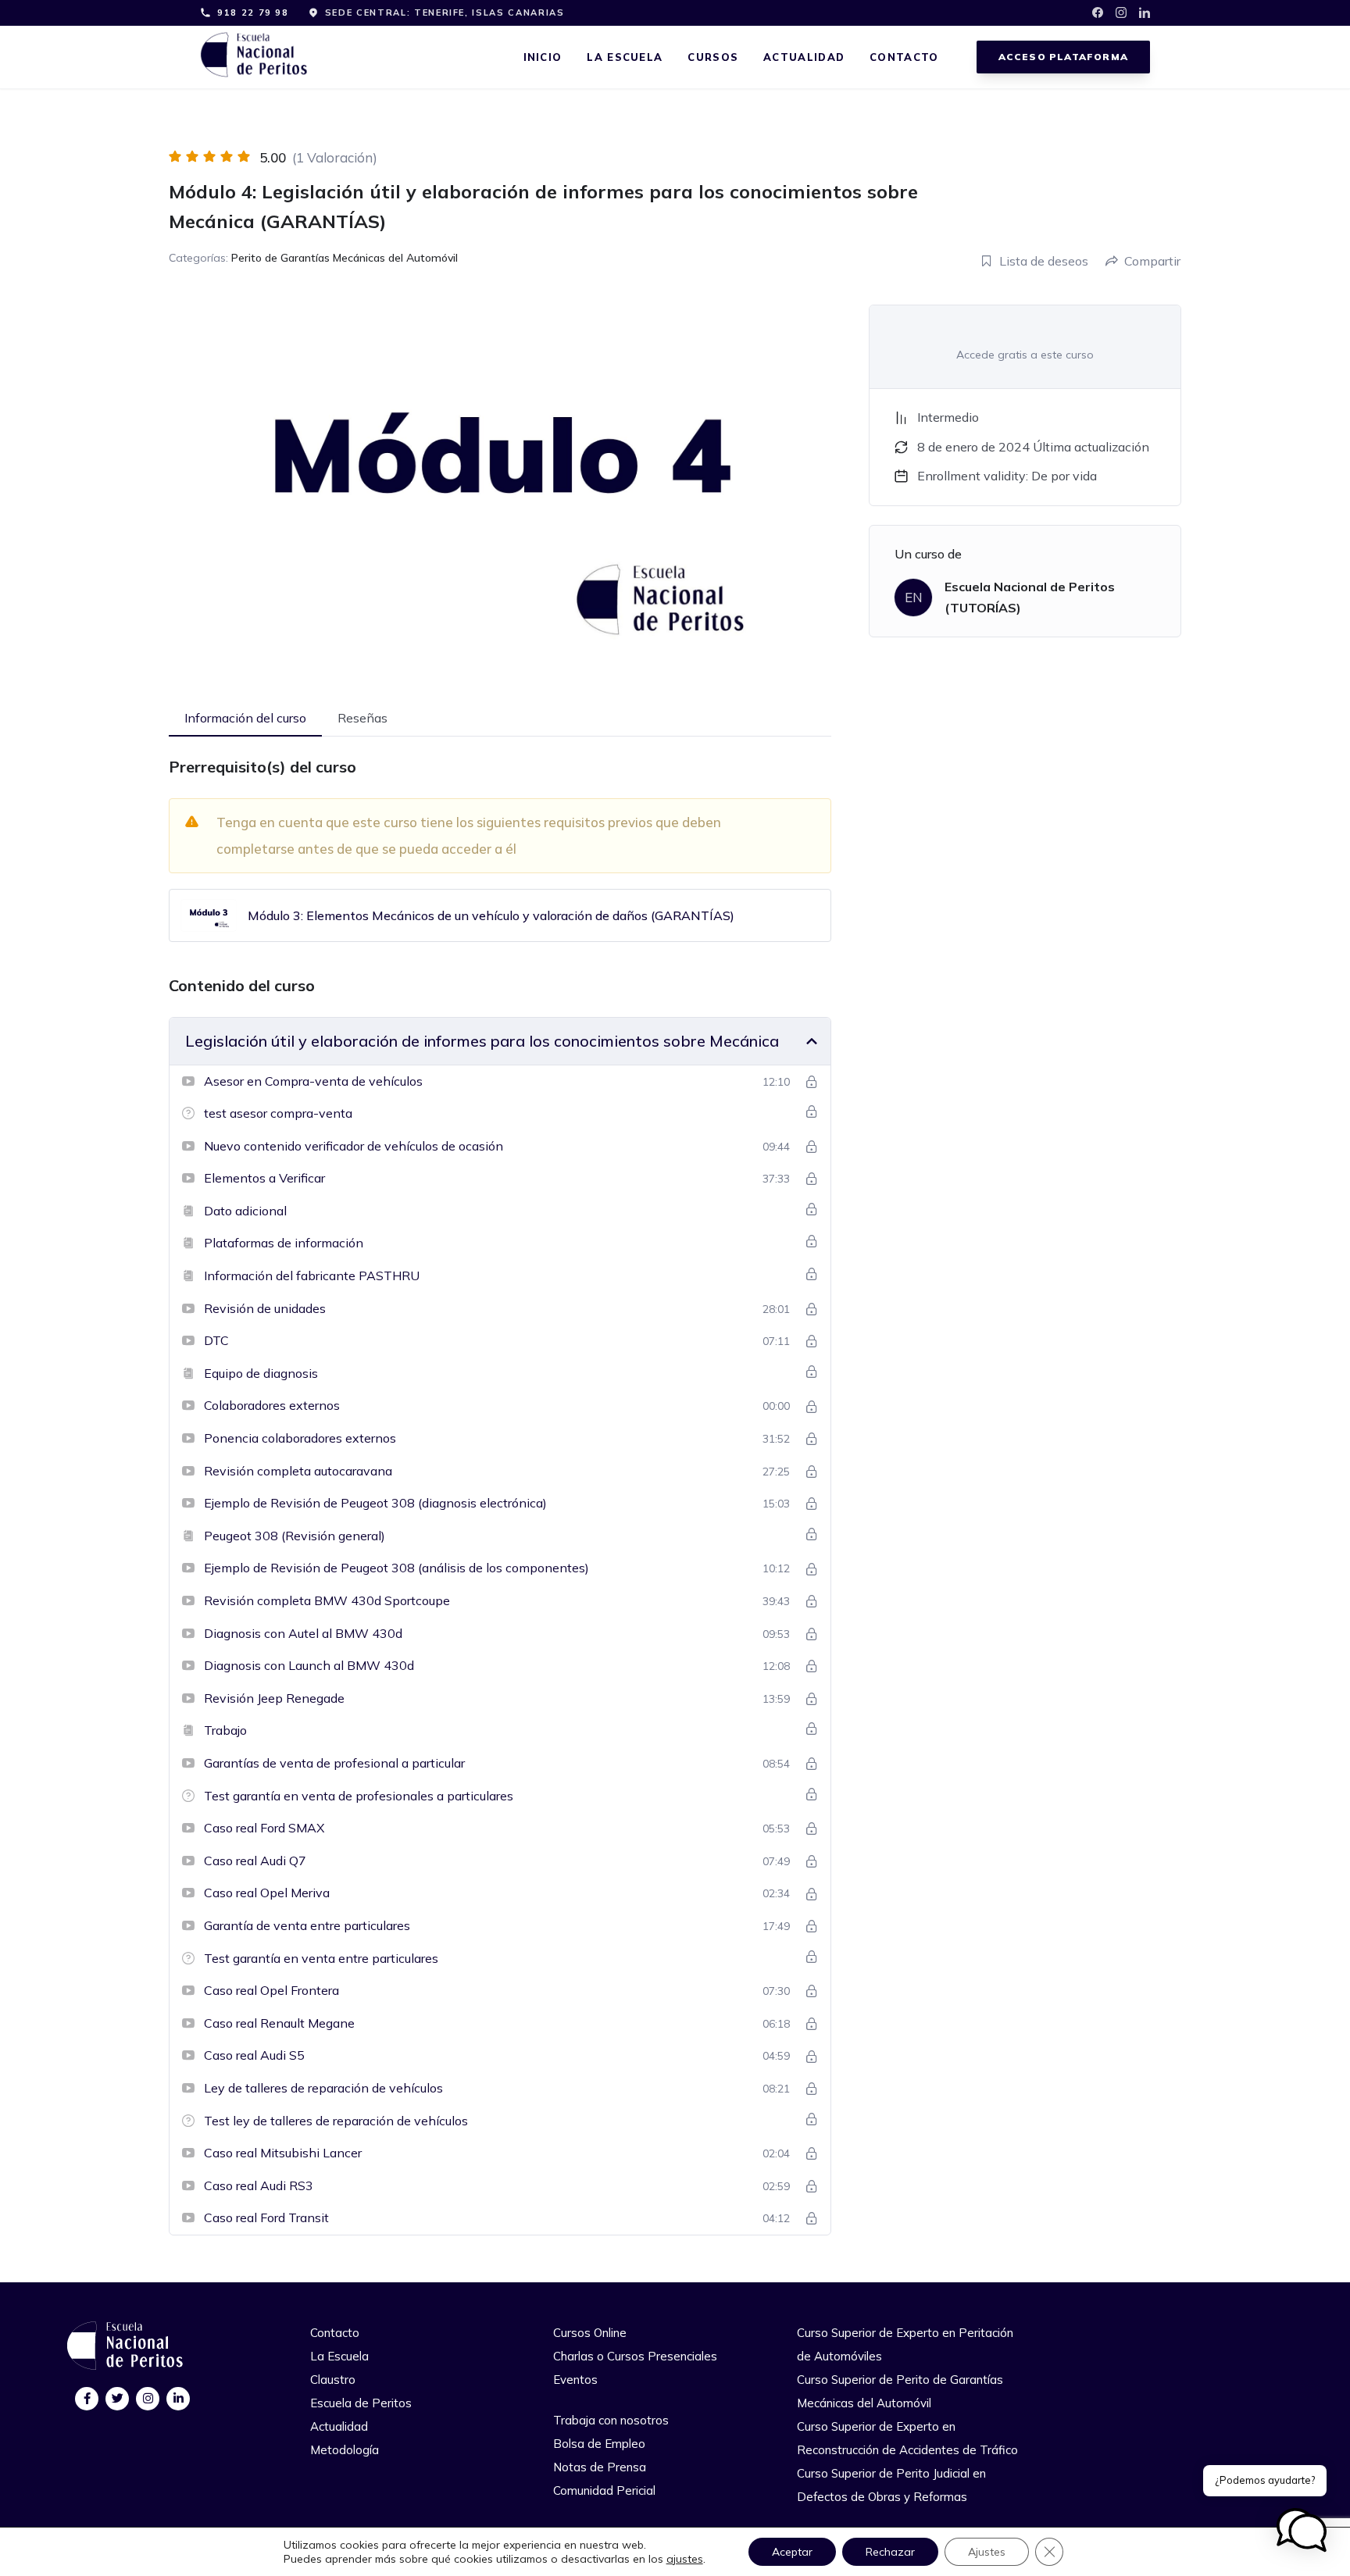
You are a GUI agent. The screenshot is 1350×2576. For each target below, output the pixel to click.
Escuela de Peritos (361, 2403)
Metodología (345, 2450)
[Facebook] (87, 2398)
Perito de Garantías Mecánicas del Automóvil (345, 258)
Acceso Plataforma (1063, 57)
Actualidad (804, 57)
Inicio (543, 57)
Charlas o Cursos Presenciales (635, 2356)
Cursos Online (590, 2333)
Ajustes (987, 2552)
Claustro (333, 2380)
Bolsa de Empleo (599, 2444)
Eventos (575, 2380)
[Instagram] (148, 2398)
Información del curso (245, 718)
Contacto (904, 57)
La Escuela (625, 57)
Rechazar (890, 2552)
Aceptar (792, 2552)
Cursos (713, 57)
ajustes (685, 2559)
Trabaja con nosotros (611, 2420)
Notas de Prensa (600, 2467)
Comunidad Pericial (604, 2490)
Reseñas (362, 718)
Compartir (1152, 261)
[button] (1302, 2530)
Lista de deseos (1044, 261)
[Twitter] (118, 2398)
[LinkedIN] (179, 2398)
